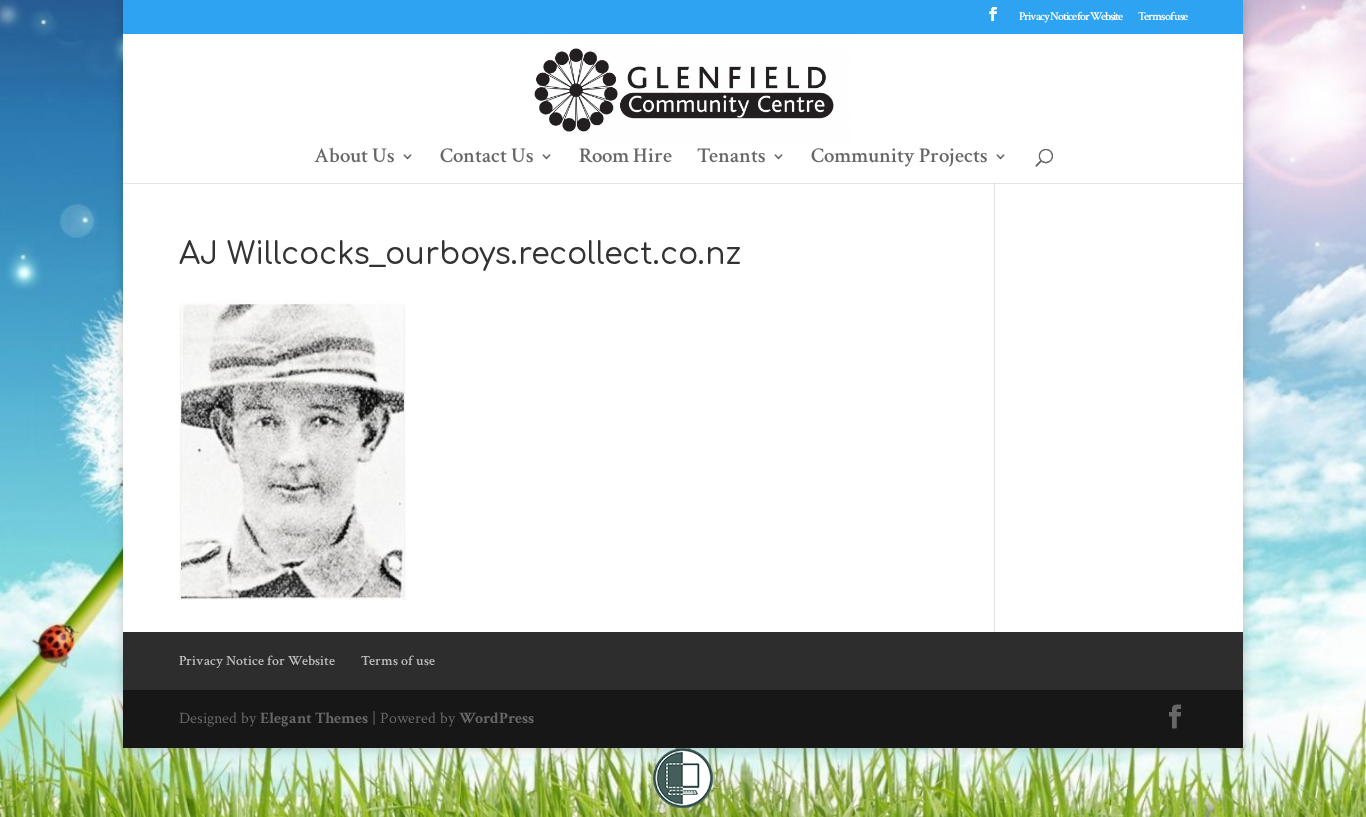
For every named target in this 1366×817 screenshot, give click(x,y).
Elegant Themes (314, 718)
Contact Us (487, 159)
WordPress (496, 718)
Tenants (731, 159)
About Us (354, 159)
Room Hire (625, 159)
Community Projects (899, 159)
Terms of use (1162, 17)
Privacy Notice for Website (1070, 17)
